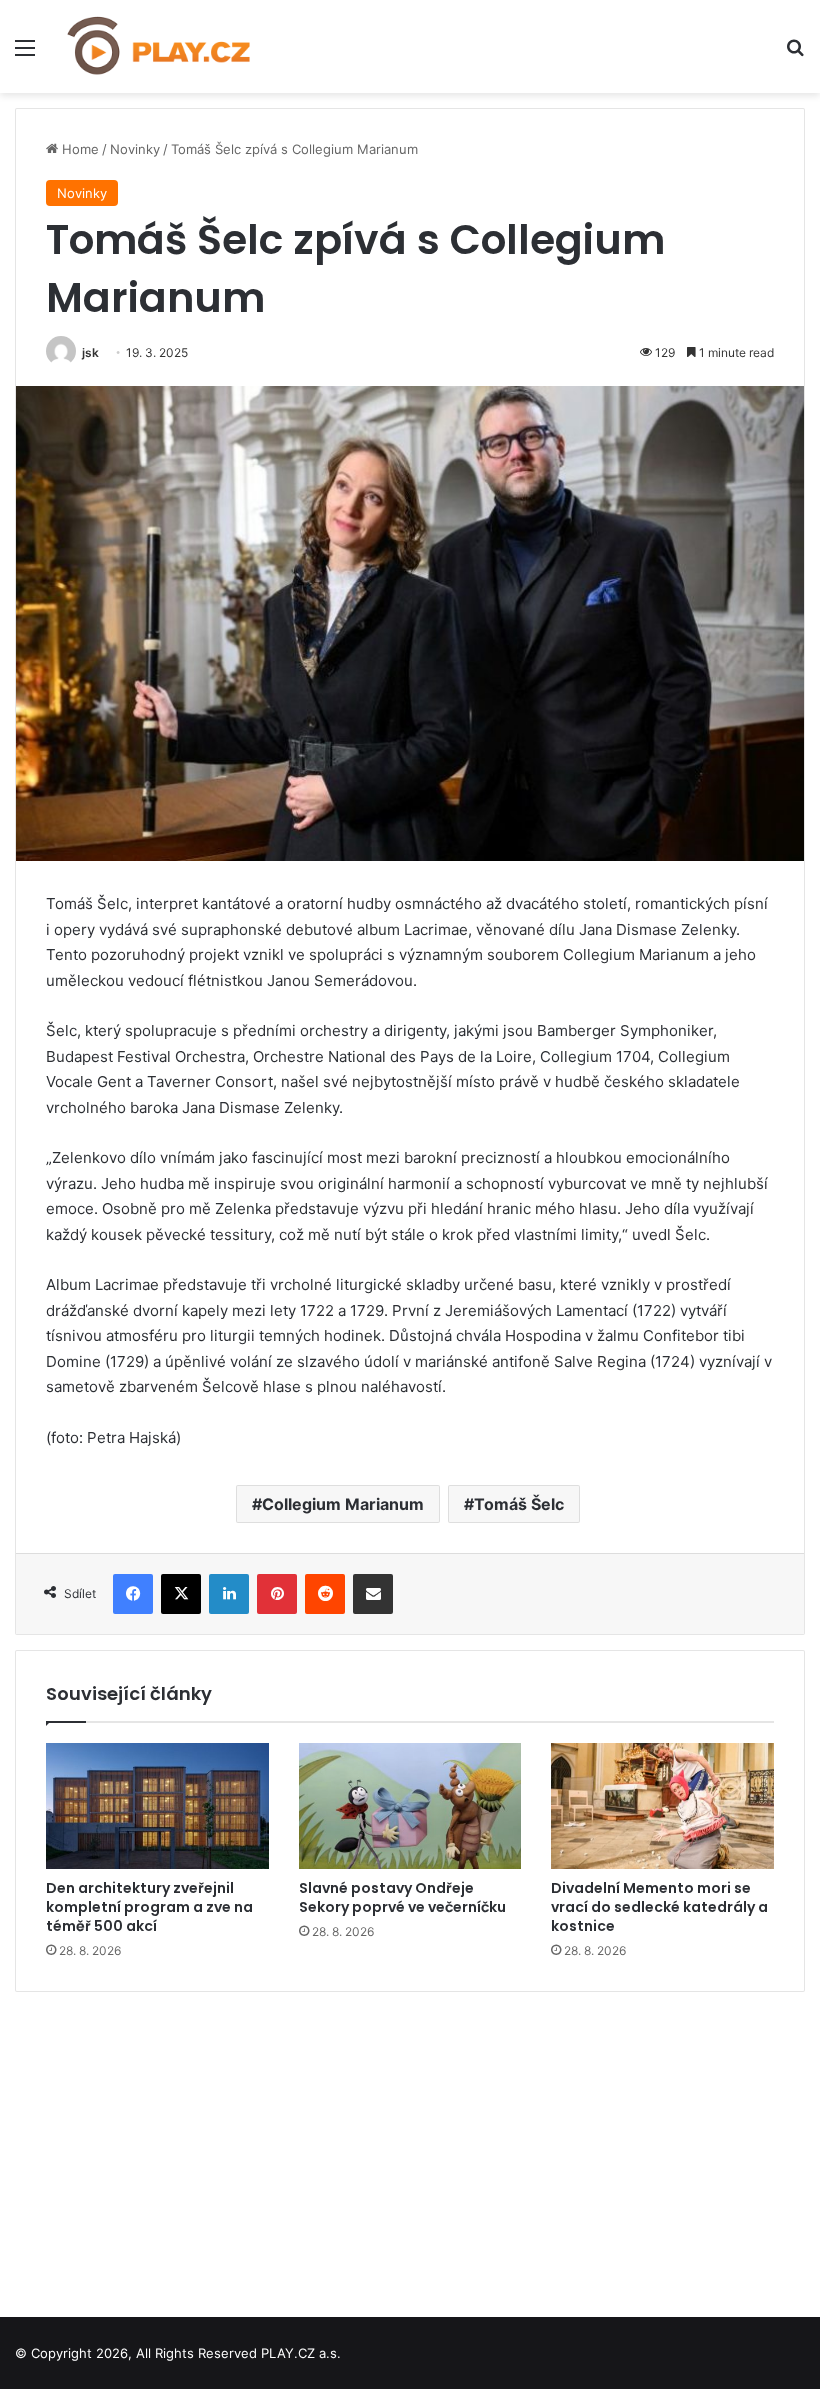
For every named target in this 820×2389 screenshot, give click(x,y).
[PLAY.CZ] (160, 46)
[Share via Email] (373, 1594)
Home (78, 149)
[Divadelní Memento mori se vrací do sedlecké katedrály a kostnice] (662, 1806)
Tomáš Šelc (519, 1504)
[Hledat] (795, 54)
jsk (90, 352)
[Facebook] (133, 1594)
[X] (181, 1594)
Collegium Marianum (343, 1504)
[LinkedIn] (229, 1594)
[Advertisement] (410, 2147)
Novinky (135, 149)
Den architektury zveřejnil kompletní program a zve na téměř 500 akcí (149, 1907)
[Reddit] (325, 1594)
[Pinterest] (277, 1594)
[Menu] (25, 54)
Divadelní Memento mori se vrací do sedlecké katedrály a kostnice (659, 1907)
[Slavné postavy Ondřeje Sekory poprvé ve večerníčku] (410, 1806)
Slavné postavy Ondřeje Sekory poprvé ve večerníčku (402, 1897)
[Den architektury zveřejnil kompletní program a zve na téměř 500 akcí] (157, 1806)
